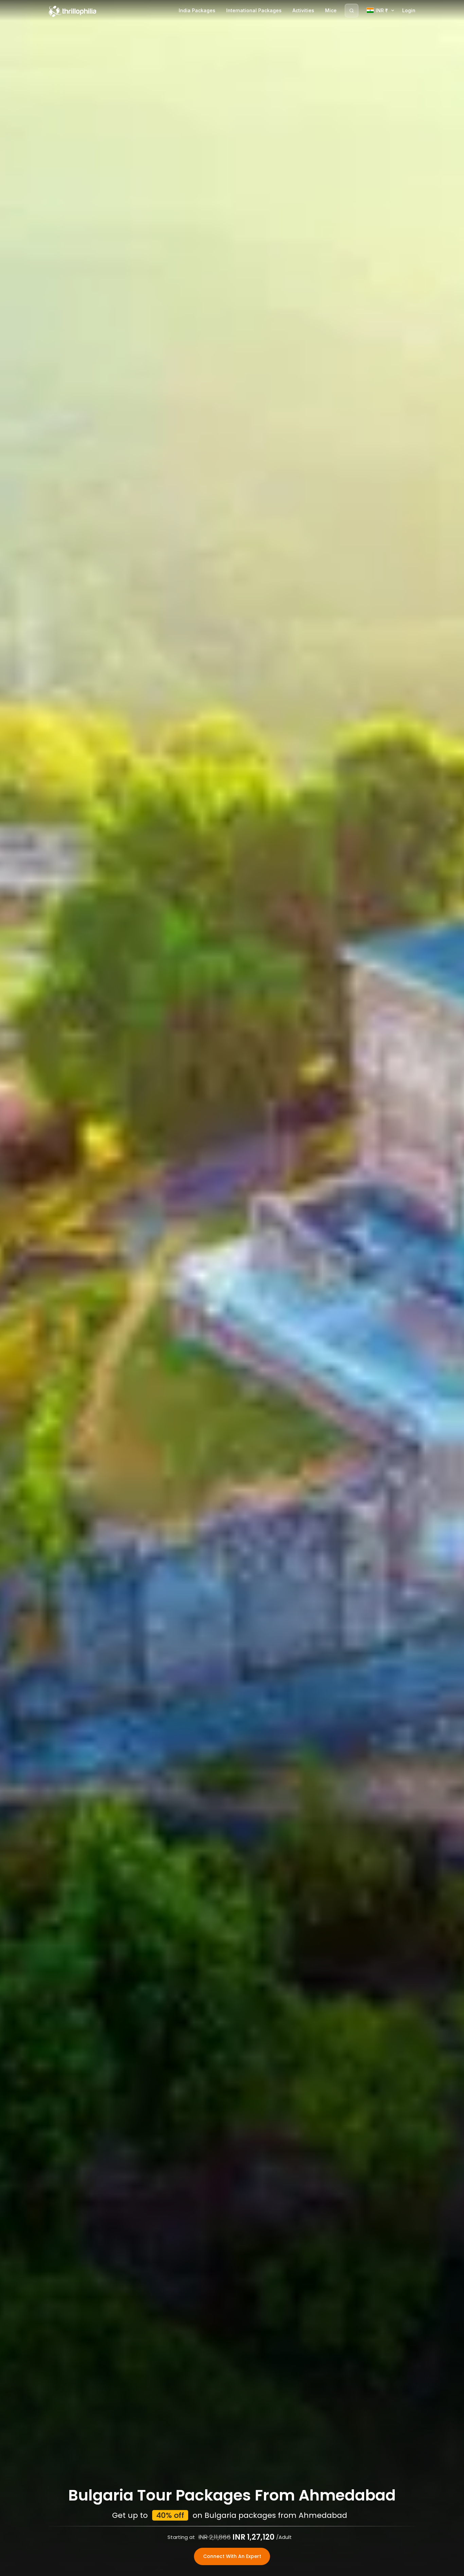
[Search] (352, 11)
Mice (331, 10)
